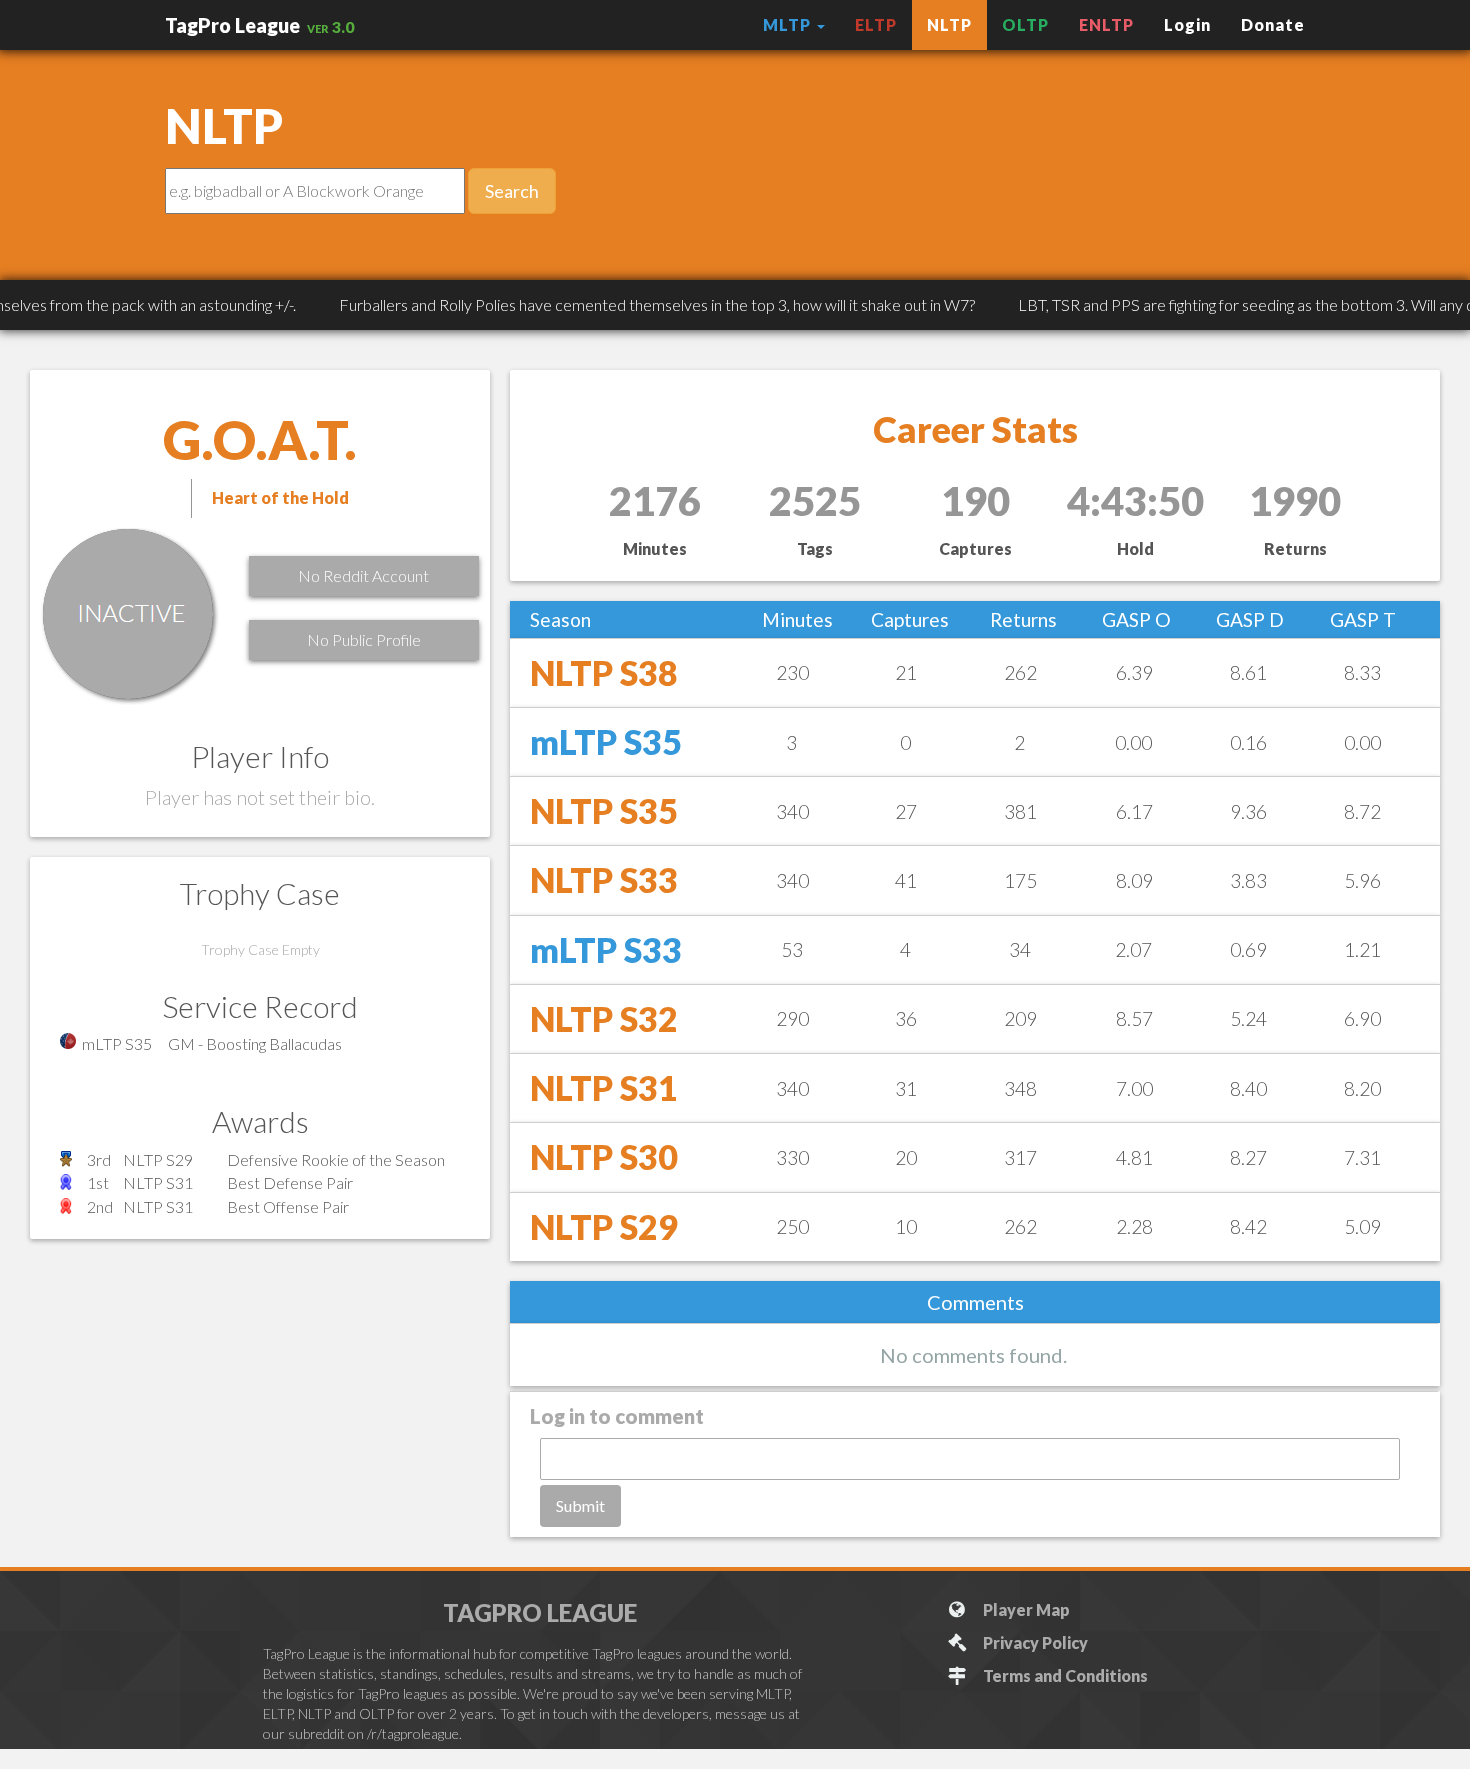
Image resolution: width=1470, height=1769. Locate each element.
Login (1187, 24)
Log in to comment (617, 1416)
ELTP (876, 24)
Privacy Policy (1032, 1642)
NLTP (949, 24)
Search (512, 191)
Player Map (1023, 1609)
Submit (580, 1505)
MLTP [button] (789, 24)
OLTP (1025, 24)
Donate (1273, 24)
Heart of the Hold (280, 497)
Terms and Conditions (1062, 1675)
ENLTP (1106, 24)
